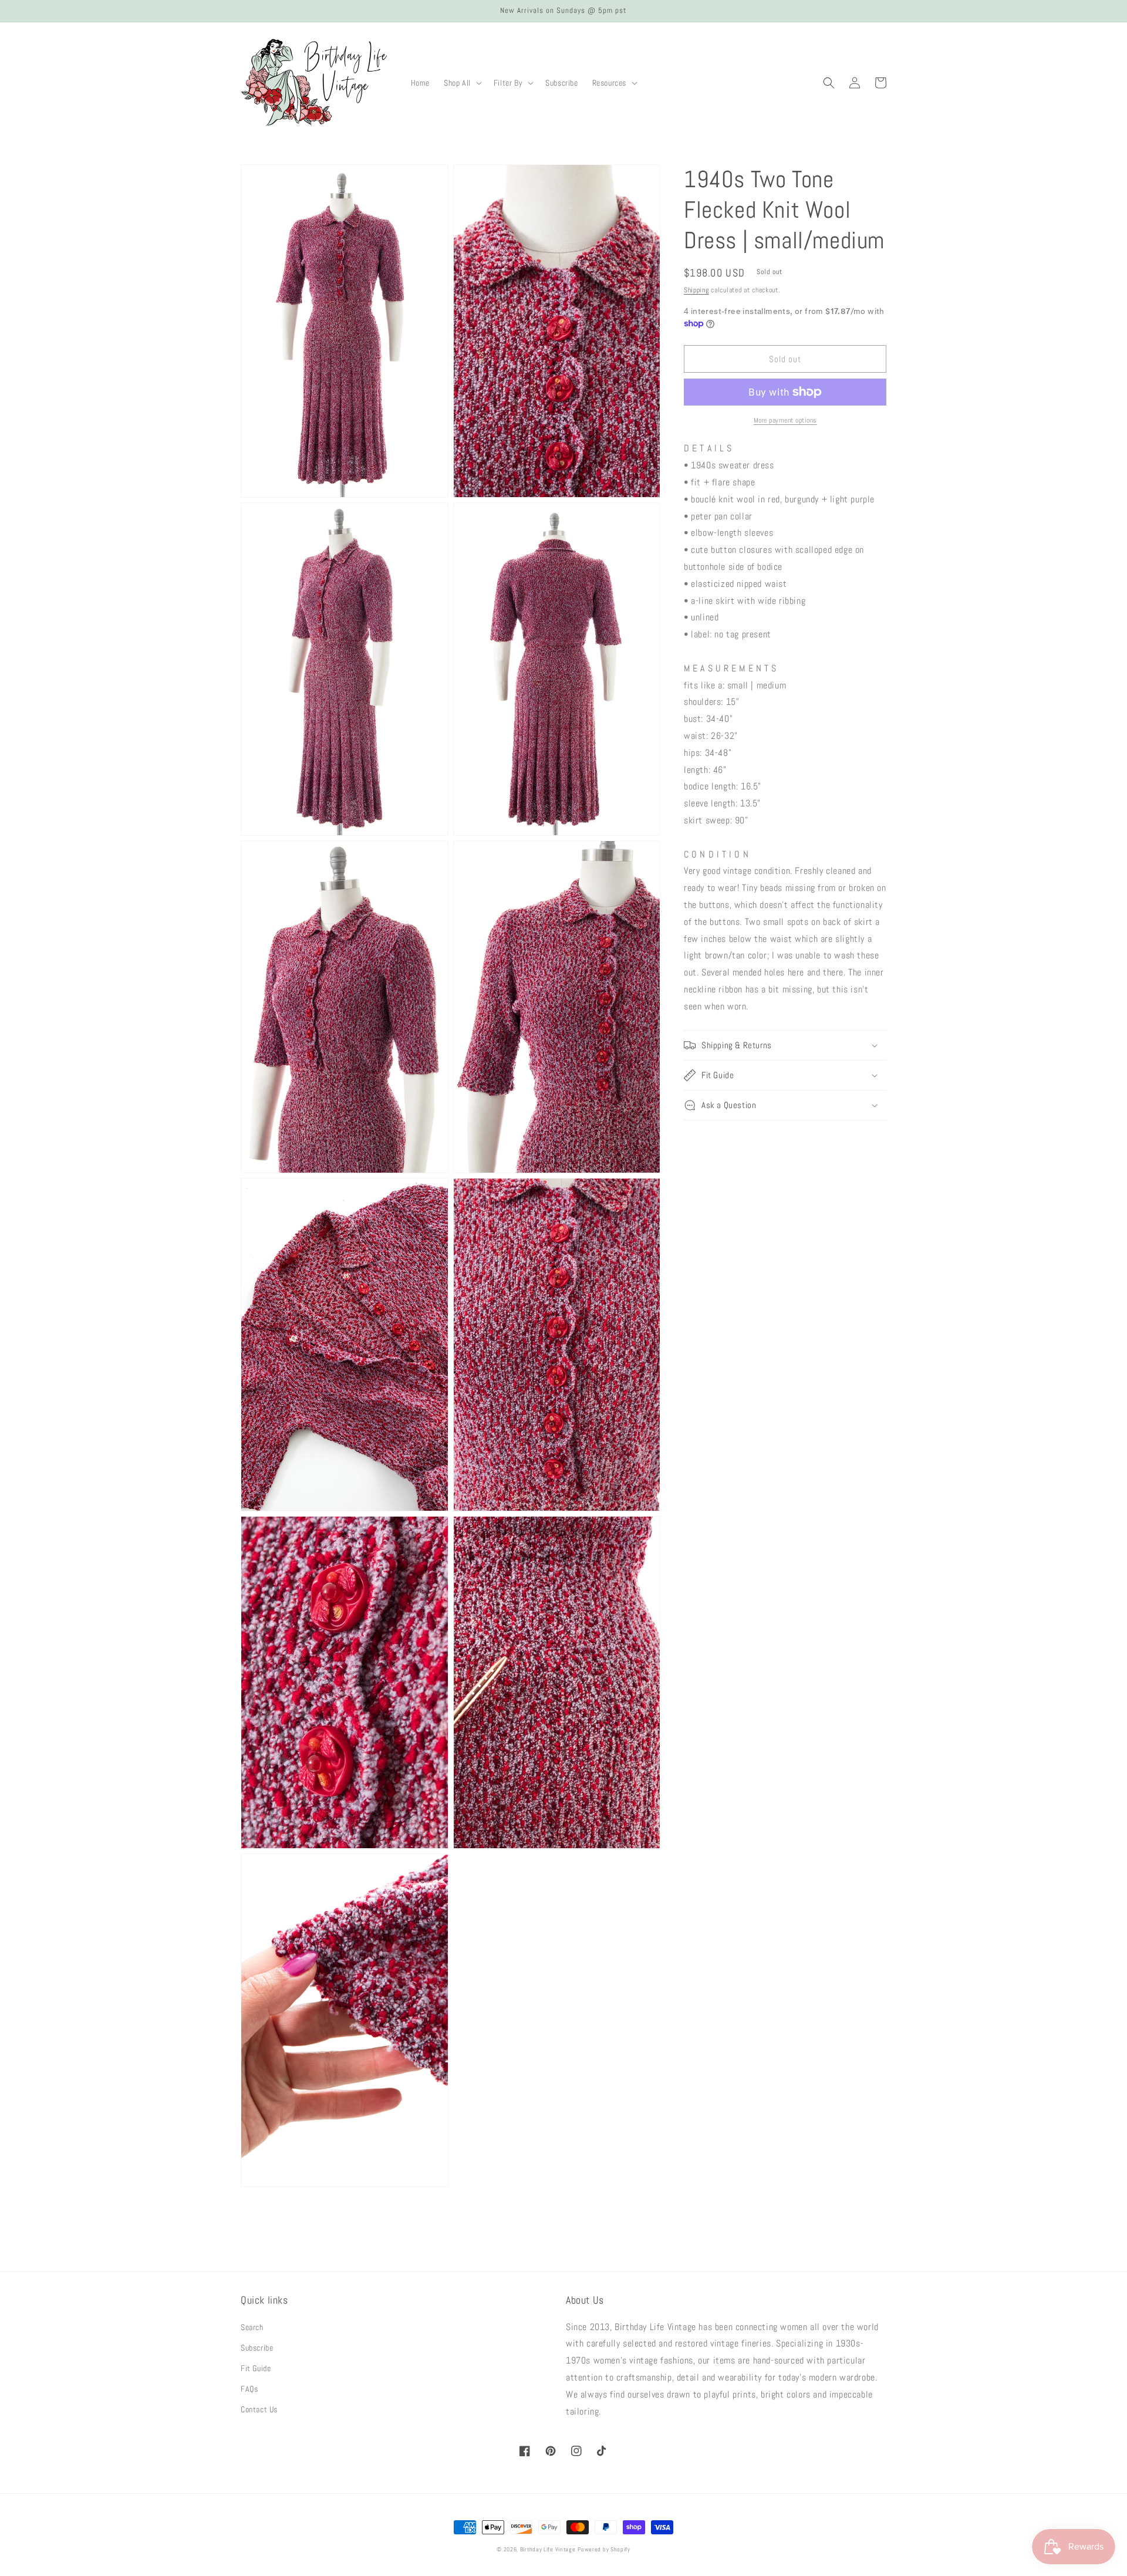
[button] (462, 83)
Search (252, 2327)
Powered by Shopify (604, 2549)
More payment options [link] (785, 420)
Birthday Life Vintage (548, 2549)
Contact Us (259, 2409)
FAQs (249, 2389)
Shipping (696, 290)
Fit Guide (256, 2368)
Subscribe (257, 2348)
